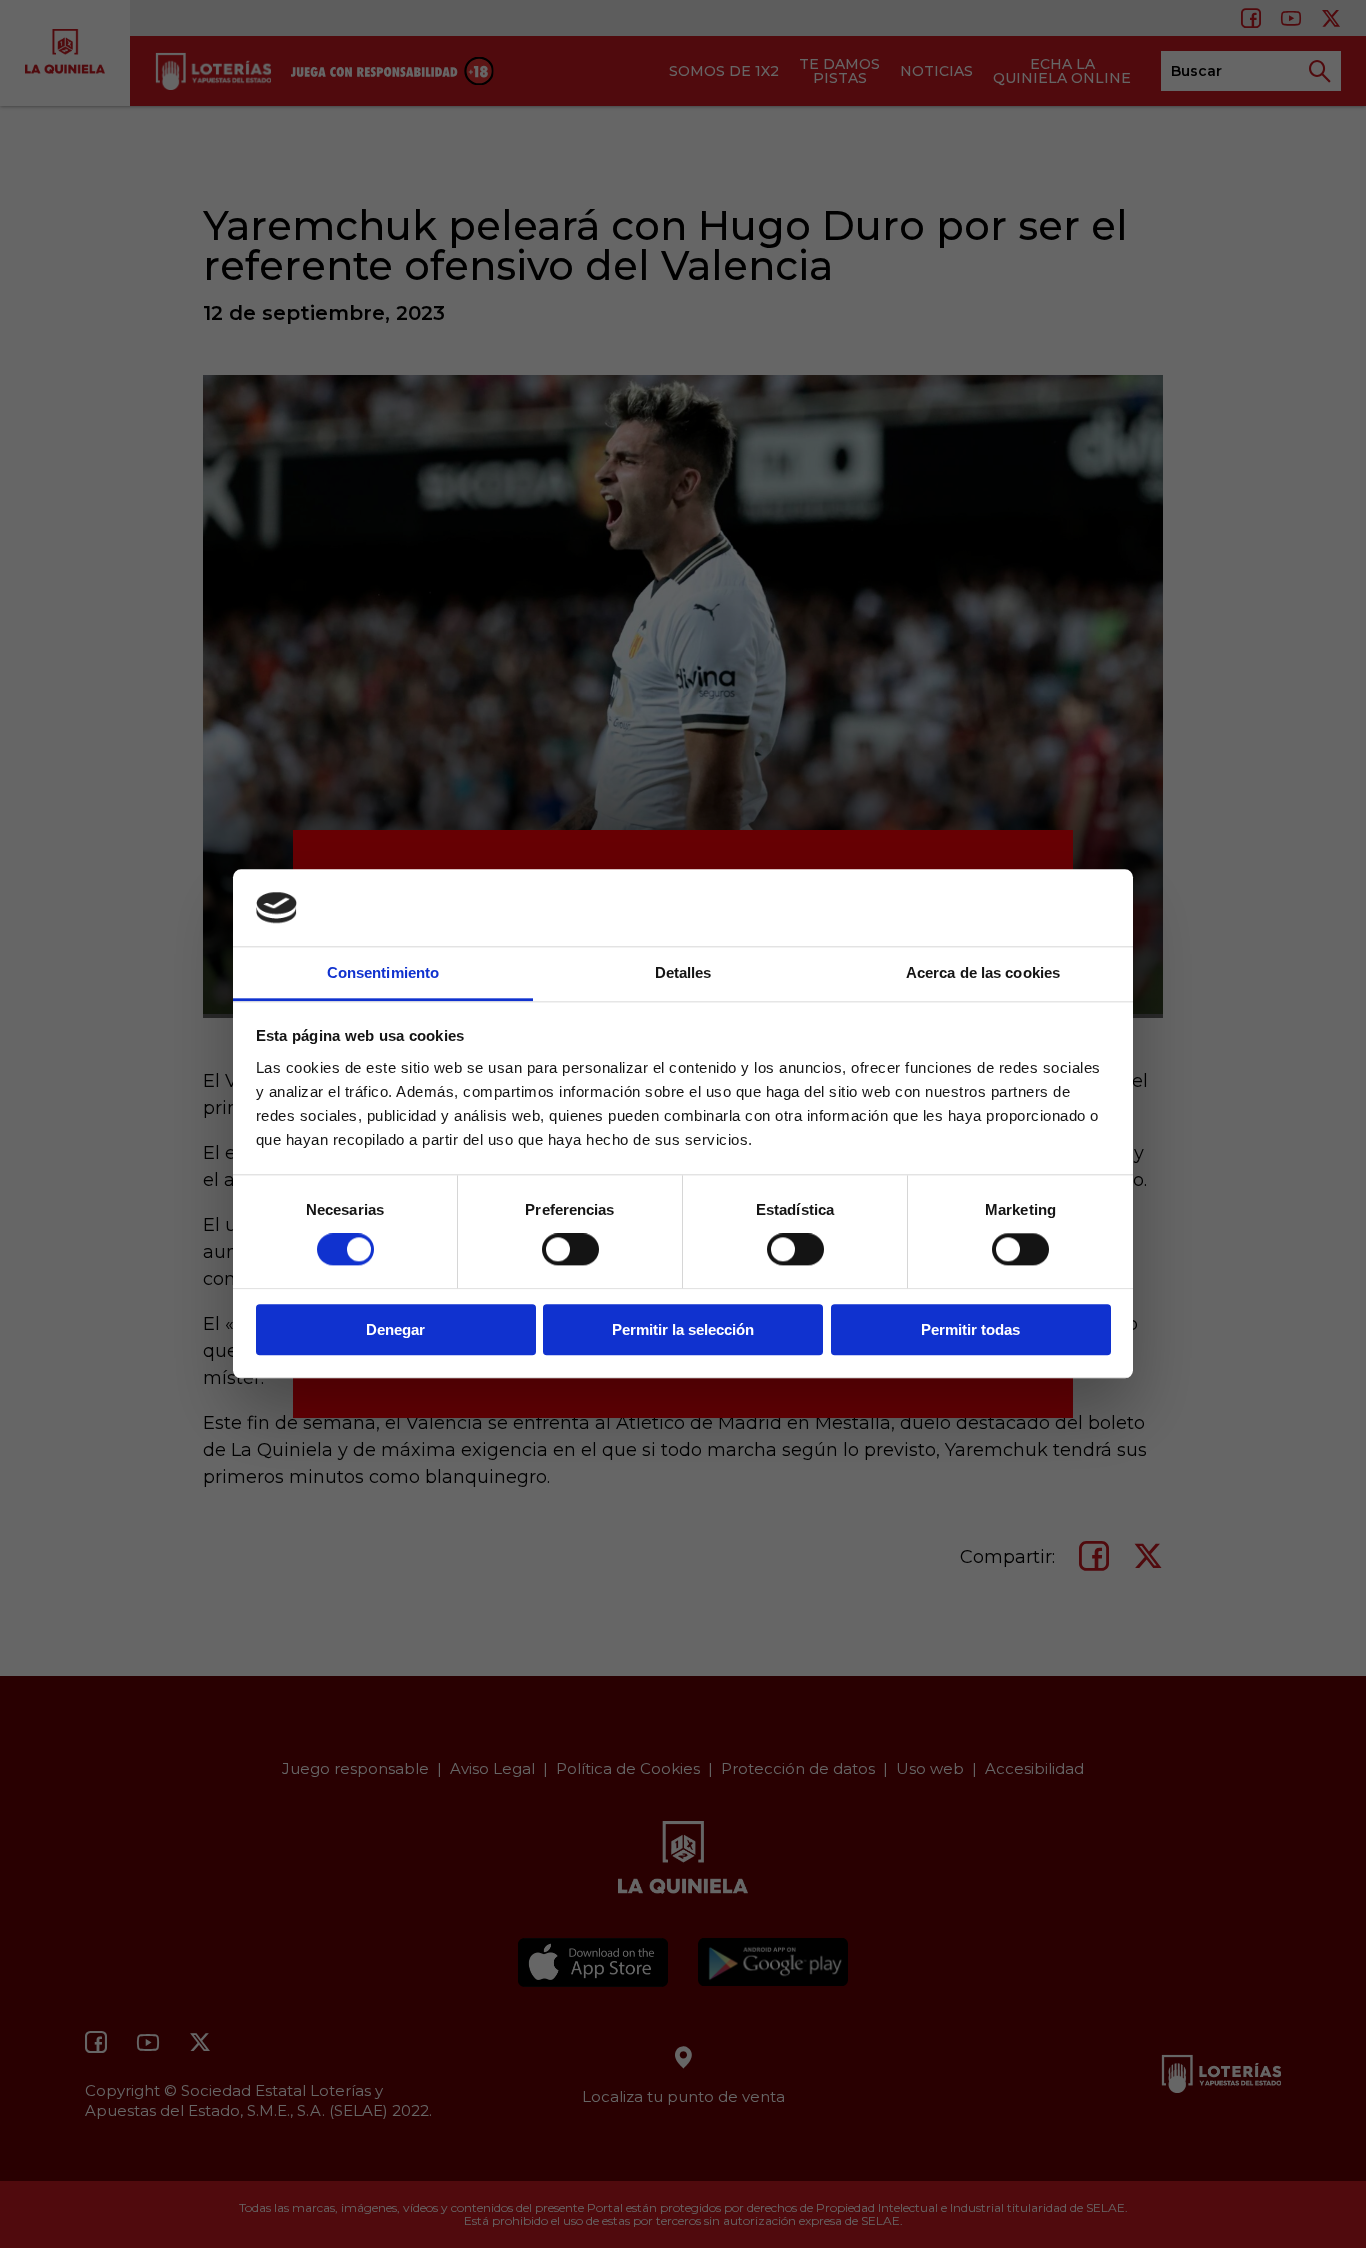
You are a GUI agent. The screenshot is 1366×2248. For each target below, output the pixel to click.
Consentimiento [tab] (383, 972)
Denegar (395, 1329)
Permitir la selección (683, 1329)
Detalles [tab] (683, 972)
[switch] (570, 1249)
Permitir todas (970, 1329)
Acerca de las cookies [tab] (983, 972)
